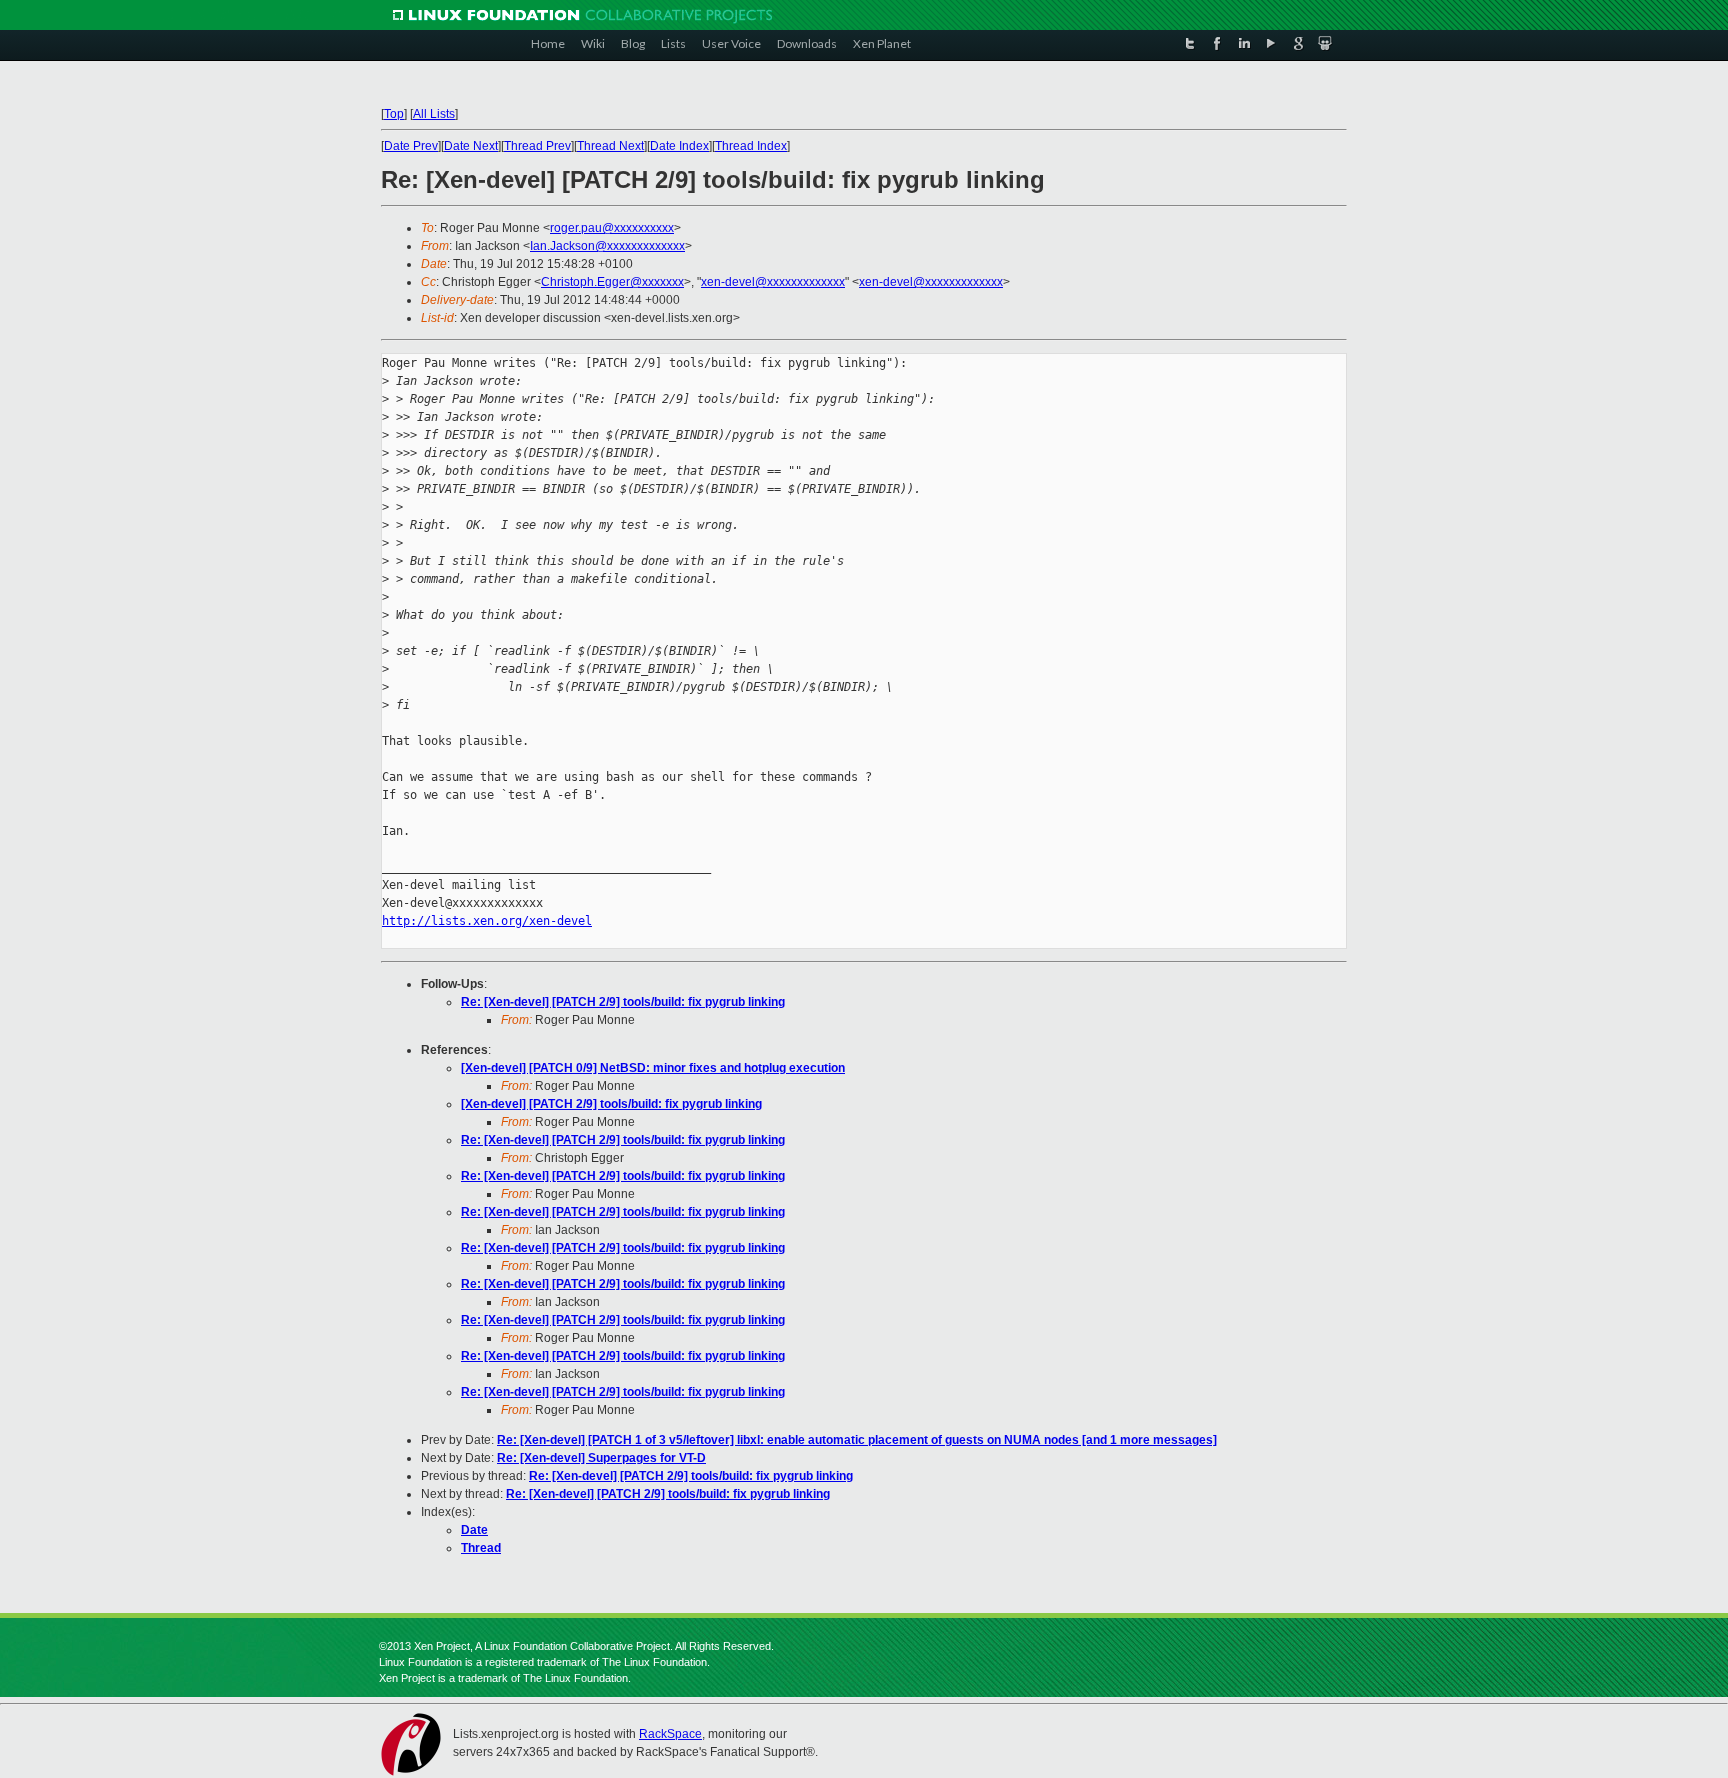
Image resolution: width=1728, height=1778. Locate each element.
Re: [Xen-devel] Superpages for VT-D (601, 1458)
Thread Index (751, 146)
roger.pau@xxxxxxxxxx (612, 228)
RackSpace (670, 1734)
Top (394, 114)
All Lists (434, 114)
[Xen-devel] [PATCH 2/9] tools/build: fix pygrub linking (611, 1104)
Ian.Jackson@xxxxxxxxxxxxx (607, 246)
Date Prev (411, 146)
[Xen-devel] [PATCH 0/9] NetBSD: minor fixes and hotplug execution (653, 1068)
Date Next (471, 146)
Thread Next (610, 146)
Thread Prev (537, 146)
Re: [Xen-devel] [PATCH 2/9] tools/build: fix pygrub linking (623, 1002)
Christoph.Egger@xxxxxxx (612, 282)
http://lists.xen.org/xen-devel (487, 921)
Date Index (679, 146)
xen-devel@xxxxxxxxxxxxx (773, 282)
